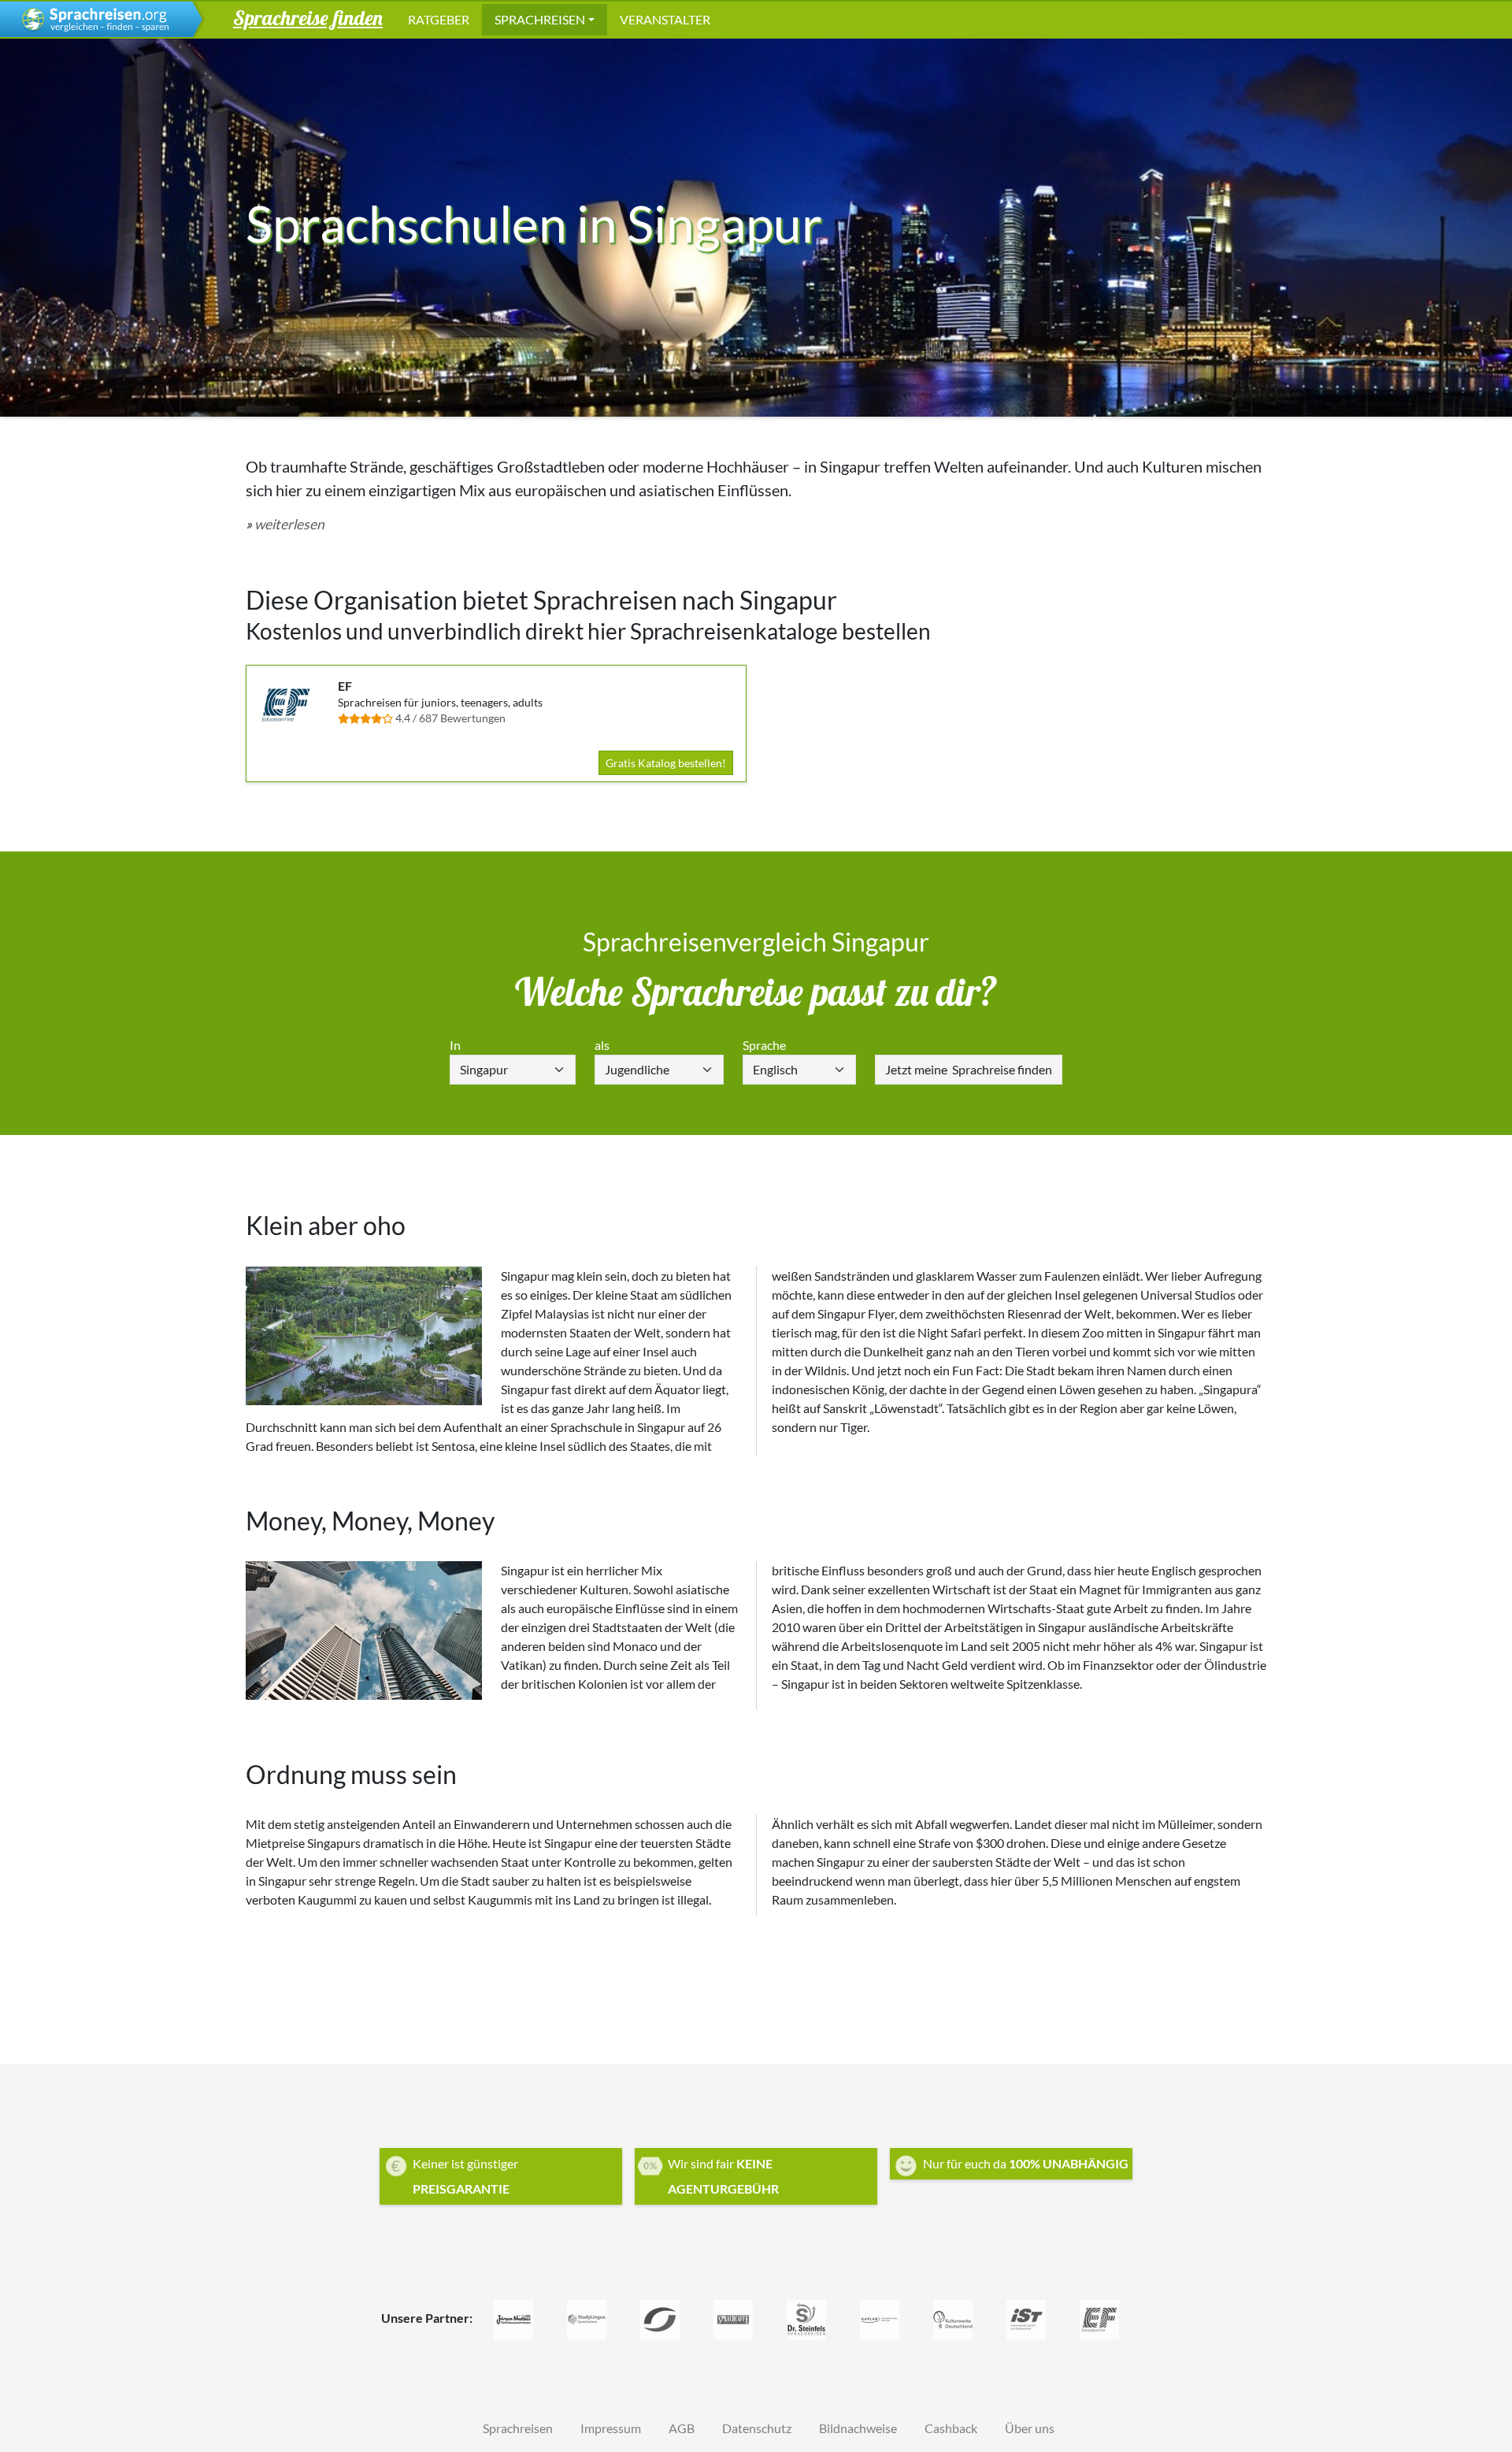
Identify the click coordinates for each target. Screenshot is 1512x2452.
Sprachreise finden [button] (308, 17)
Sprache (764, 1045)
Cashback (951, 2428)
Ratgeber (439, 19)
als (602, 1045)
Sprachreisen (540, 19)
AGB (682, 2428)
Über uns (1030, 2428)
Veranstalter (665, 19)
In (455, 1045)
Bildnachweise (858, 2428)
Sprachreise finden (969, 1069)
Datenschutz (757, 2428)
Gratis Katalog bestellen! (666, 763)
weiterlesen (289, 524)
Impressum (611, 2428)
